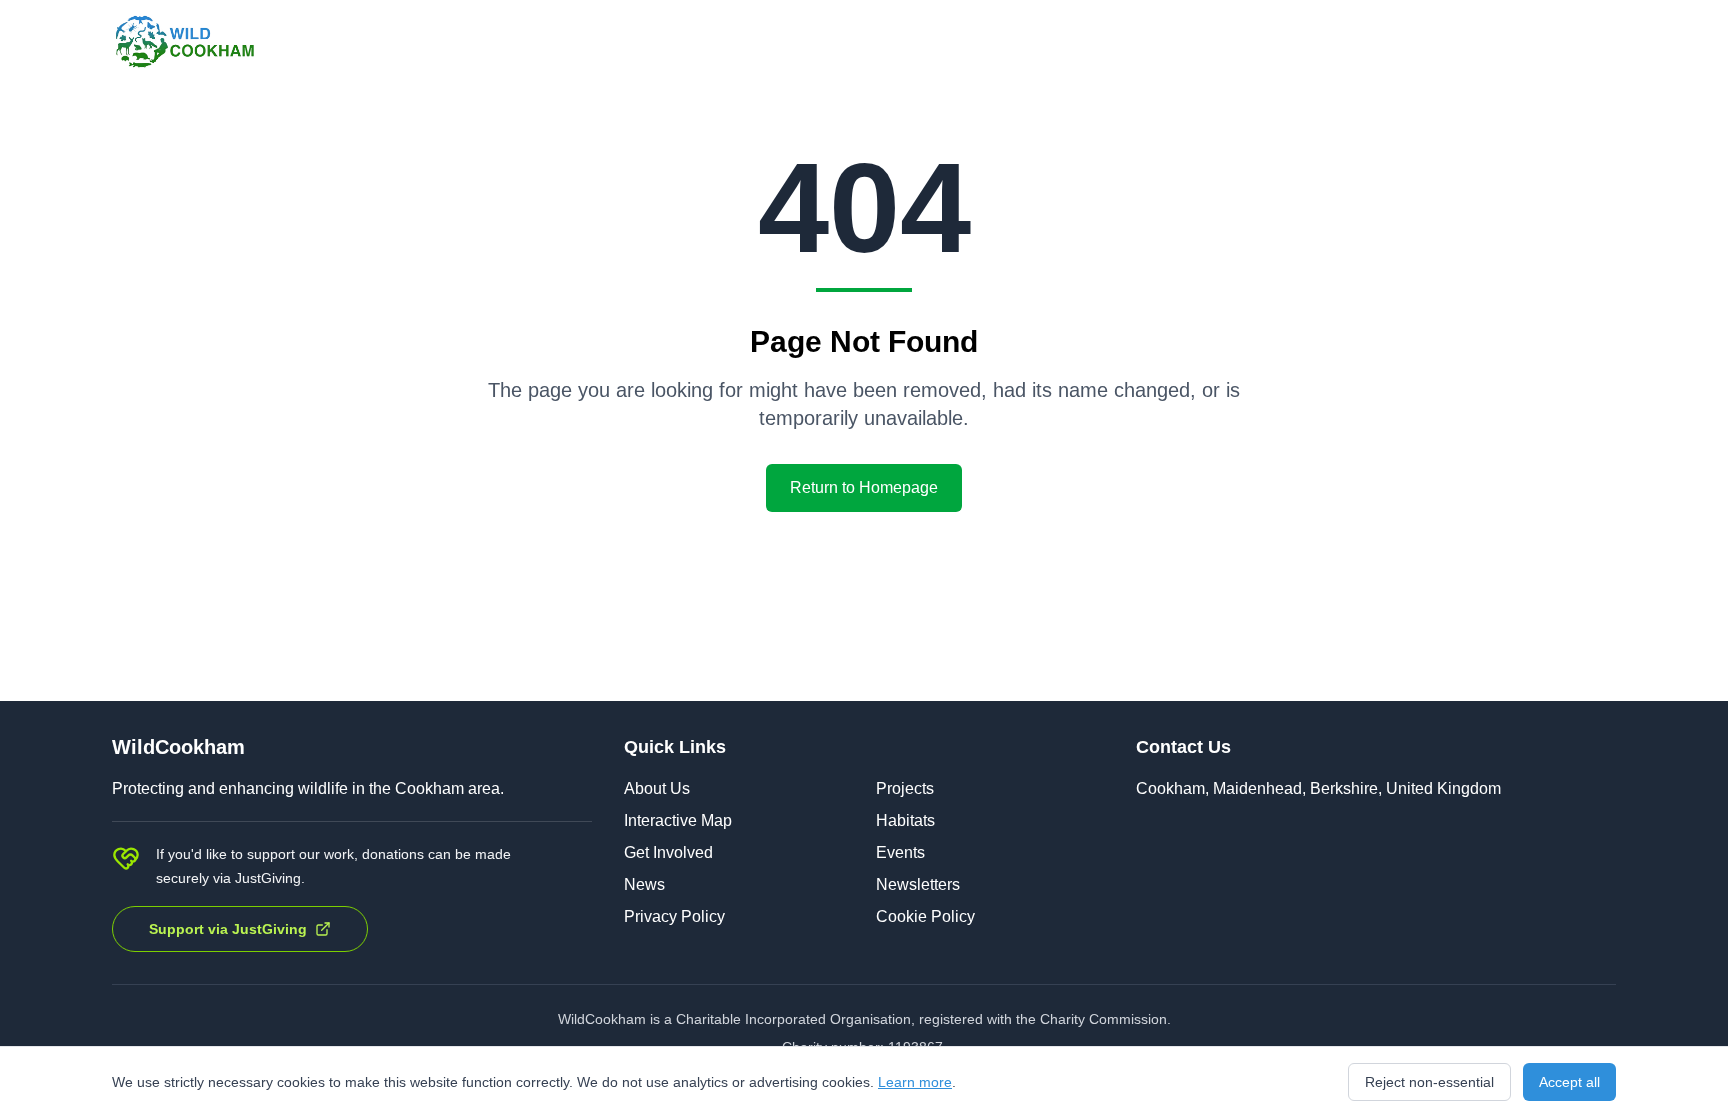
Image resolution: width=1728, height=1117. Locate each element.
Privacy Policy (674, 916)
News (644, 884)
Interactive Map (678, 820)
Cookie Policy (925, 916)
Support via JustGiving (228, 929)
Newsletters (918, 884)
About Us (657, 788)
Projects (905, 788)
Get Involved (668, 852)
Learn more (915, 1082)
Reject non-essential (1429, 1082)
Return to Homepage (864, 487)
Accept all (1569, 1082)
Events (900, 852)
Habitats (905, 820)
